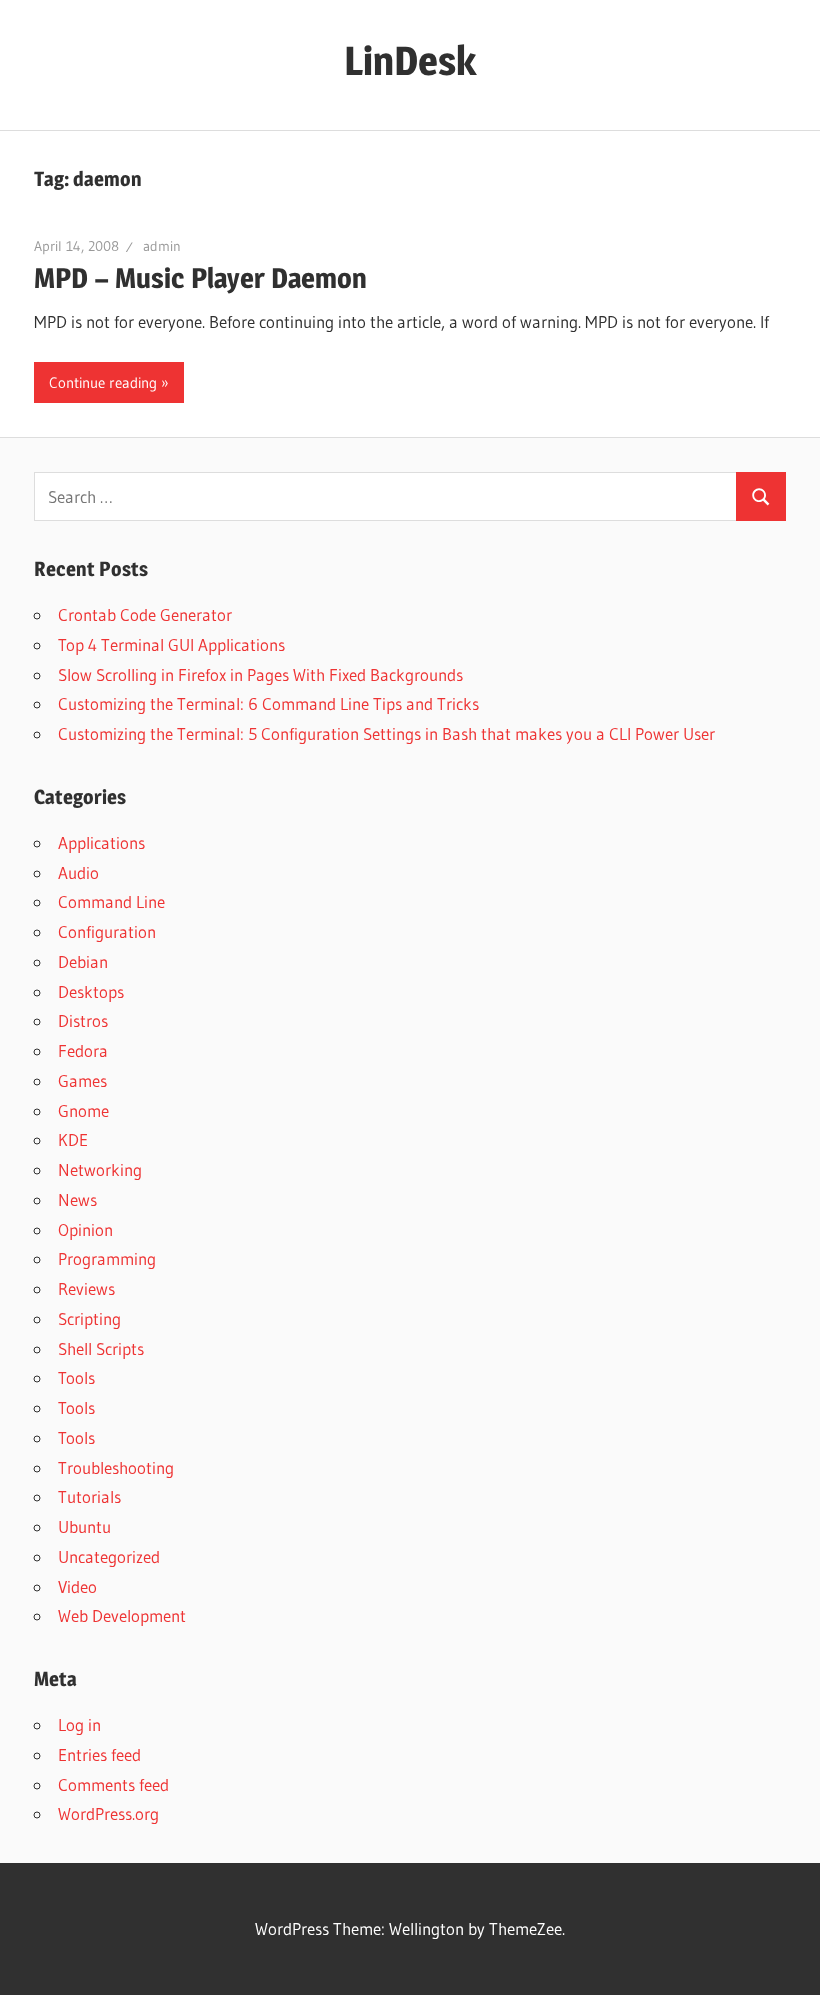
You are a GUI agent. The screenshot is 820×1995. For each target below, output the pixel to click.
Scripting (89, 1318)
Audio (78, 872)
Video (77, 1586)
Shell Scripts (101, 1348)
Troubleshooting (116, 1467)
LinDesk (410, 60)
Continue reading (103, 382)
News (77, 1199)
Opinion (85, 1229)
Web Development (122, 1615)
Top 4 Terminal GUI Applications (171, 644)
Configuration (107, 931)
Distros (83, 1020)
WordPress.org (108, 1813)
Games (82, 1080)
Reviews (86, 1288)
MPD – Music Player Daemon (200, 278)
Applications (101, 842)
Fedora (83, 1050)
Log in (79, 1724)
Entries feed (99, 1754)
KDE (73, 1139)
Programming (107, 1258)
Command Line (111, 901)
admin (162, 246)
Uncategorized (109, 1556)
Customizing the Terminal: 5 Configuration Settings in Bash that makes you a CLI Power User (386, 733)
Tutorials (89, 1496)
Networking (100, 1169)
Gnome (83, 1110)
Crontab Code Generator (145, 614)
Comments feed (113, 1784)
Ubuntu (84, 1526)
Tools (76, 1377)
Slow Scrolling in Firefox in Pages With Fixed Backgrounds (260, 674)
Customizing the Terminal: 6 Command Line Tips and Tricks (268, 703)
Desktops (91, 991)
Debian (83, 961)
